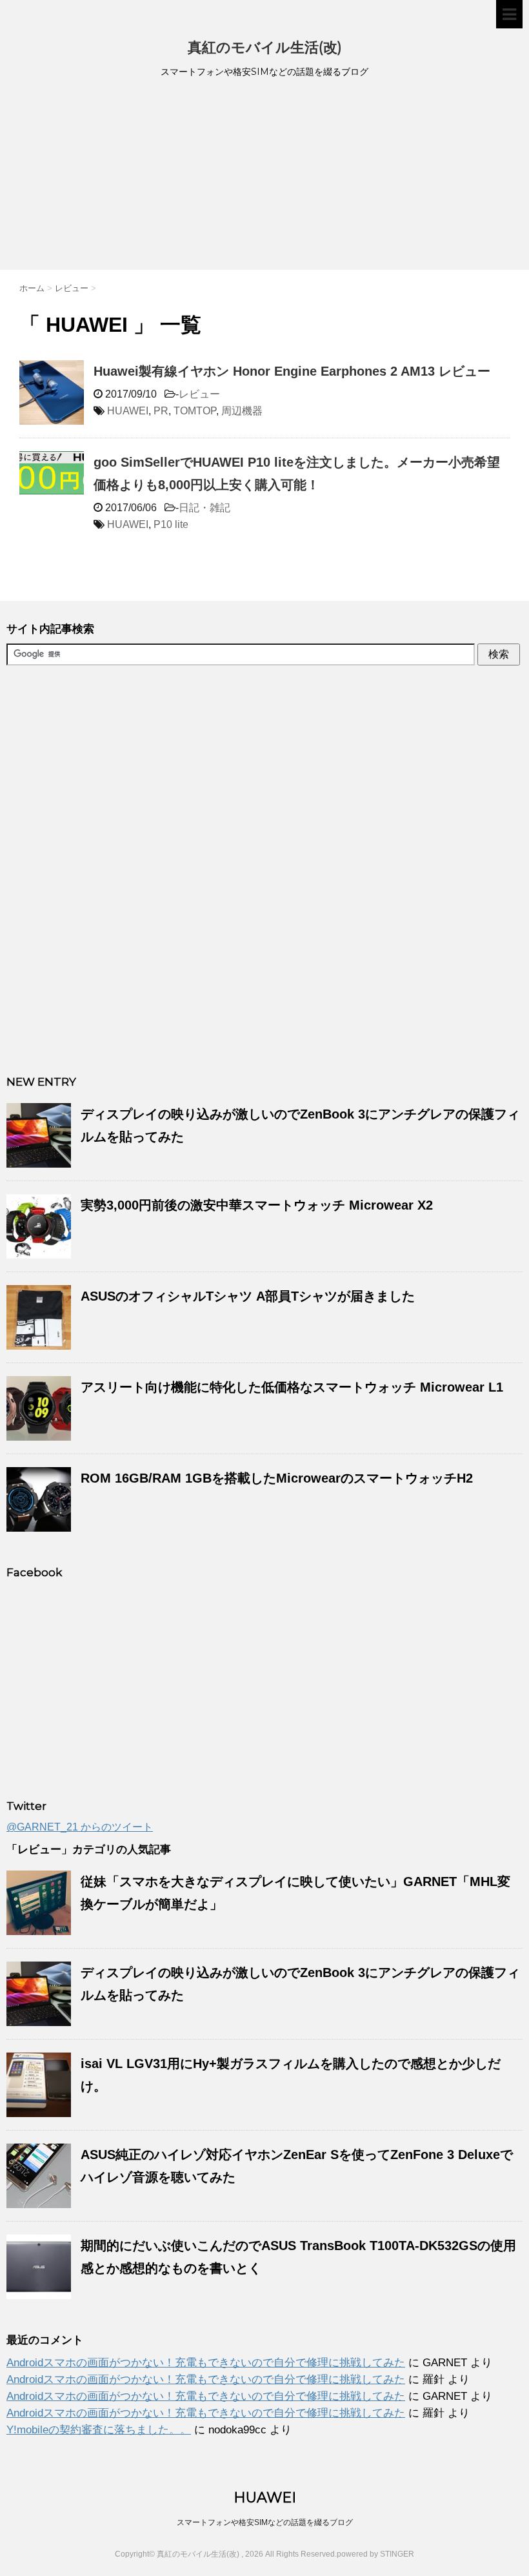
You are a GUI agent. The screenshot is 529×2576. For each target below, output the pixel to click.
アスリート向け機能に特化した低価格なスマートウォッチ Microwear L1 (292, 1387)
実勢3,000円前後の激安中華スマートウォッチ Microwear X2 (257, 1205)
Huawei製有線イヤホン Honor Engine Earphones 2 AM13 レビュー (292, 371)
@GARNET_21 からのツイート (80, 1827)
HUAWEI (128, 411)
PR (161, 411)
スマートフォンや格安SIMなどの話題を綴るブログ (265, 2522)
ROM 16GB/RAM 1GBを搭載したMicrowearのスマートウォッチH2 (277, 1478)
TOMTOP (195, 411)
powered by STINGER (375, 2554)
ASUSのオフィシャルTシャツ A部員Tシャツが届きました (248, 1296)
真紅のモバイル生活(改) (265, 47)
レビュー (199, 394)
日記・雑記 (205, 508)
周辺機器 (242, 411)
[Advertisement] (264, 176)
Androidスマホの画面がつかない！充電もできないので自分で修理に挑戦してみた (206, 2363)
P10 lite (171, 524)
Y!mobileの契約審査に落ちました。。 (99, 2430)
